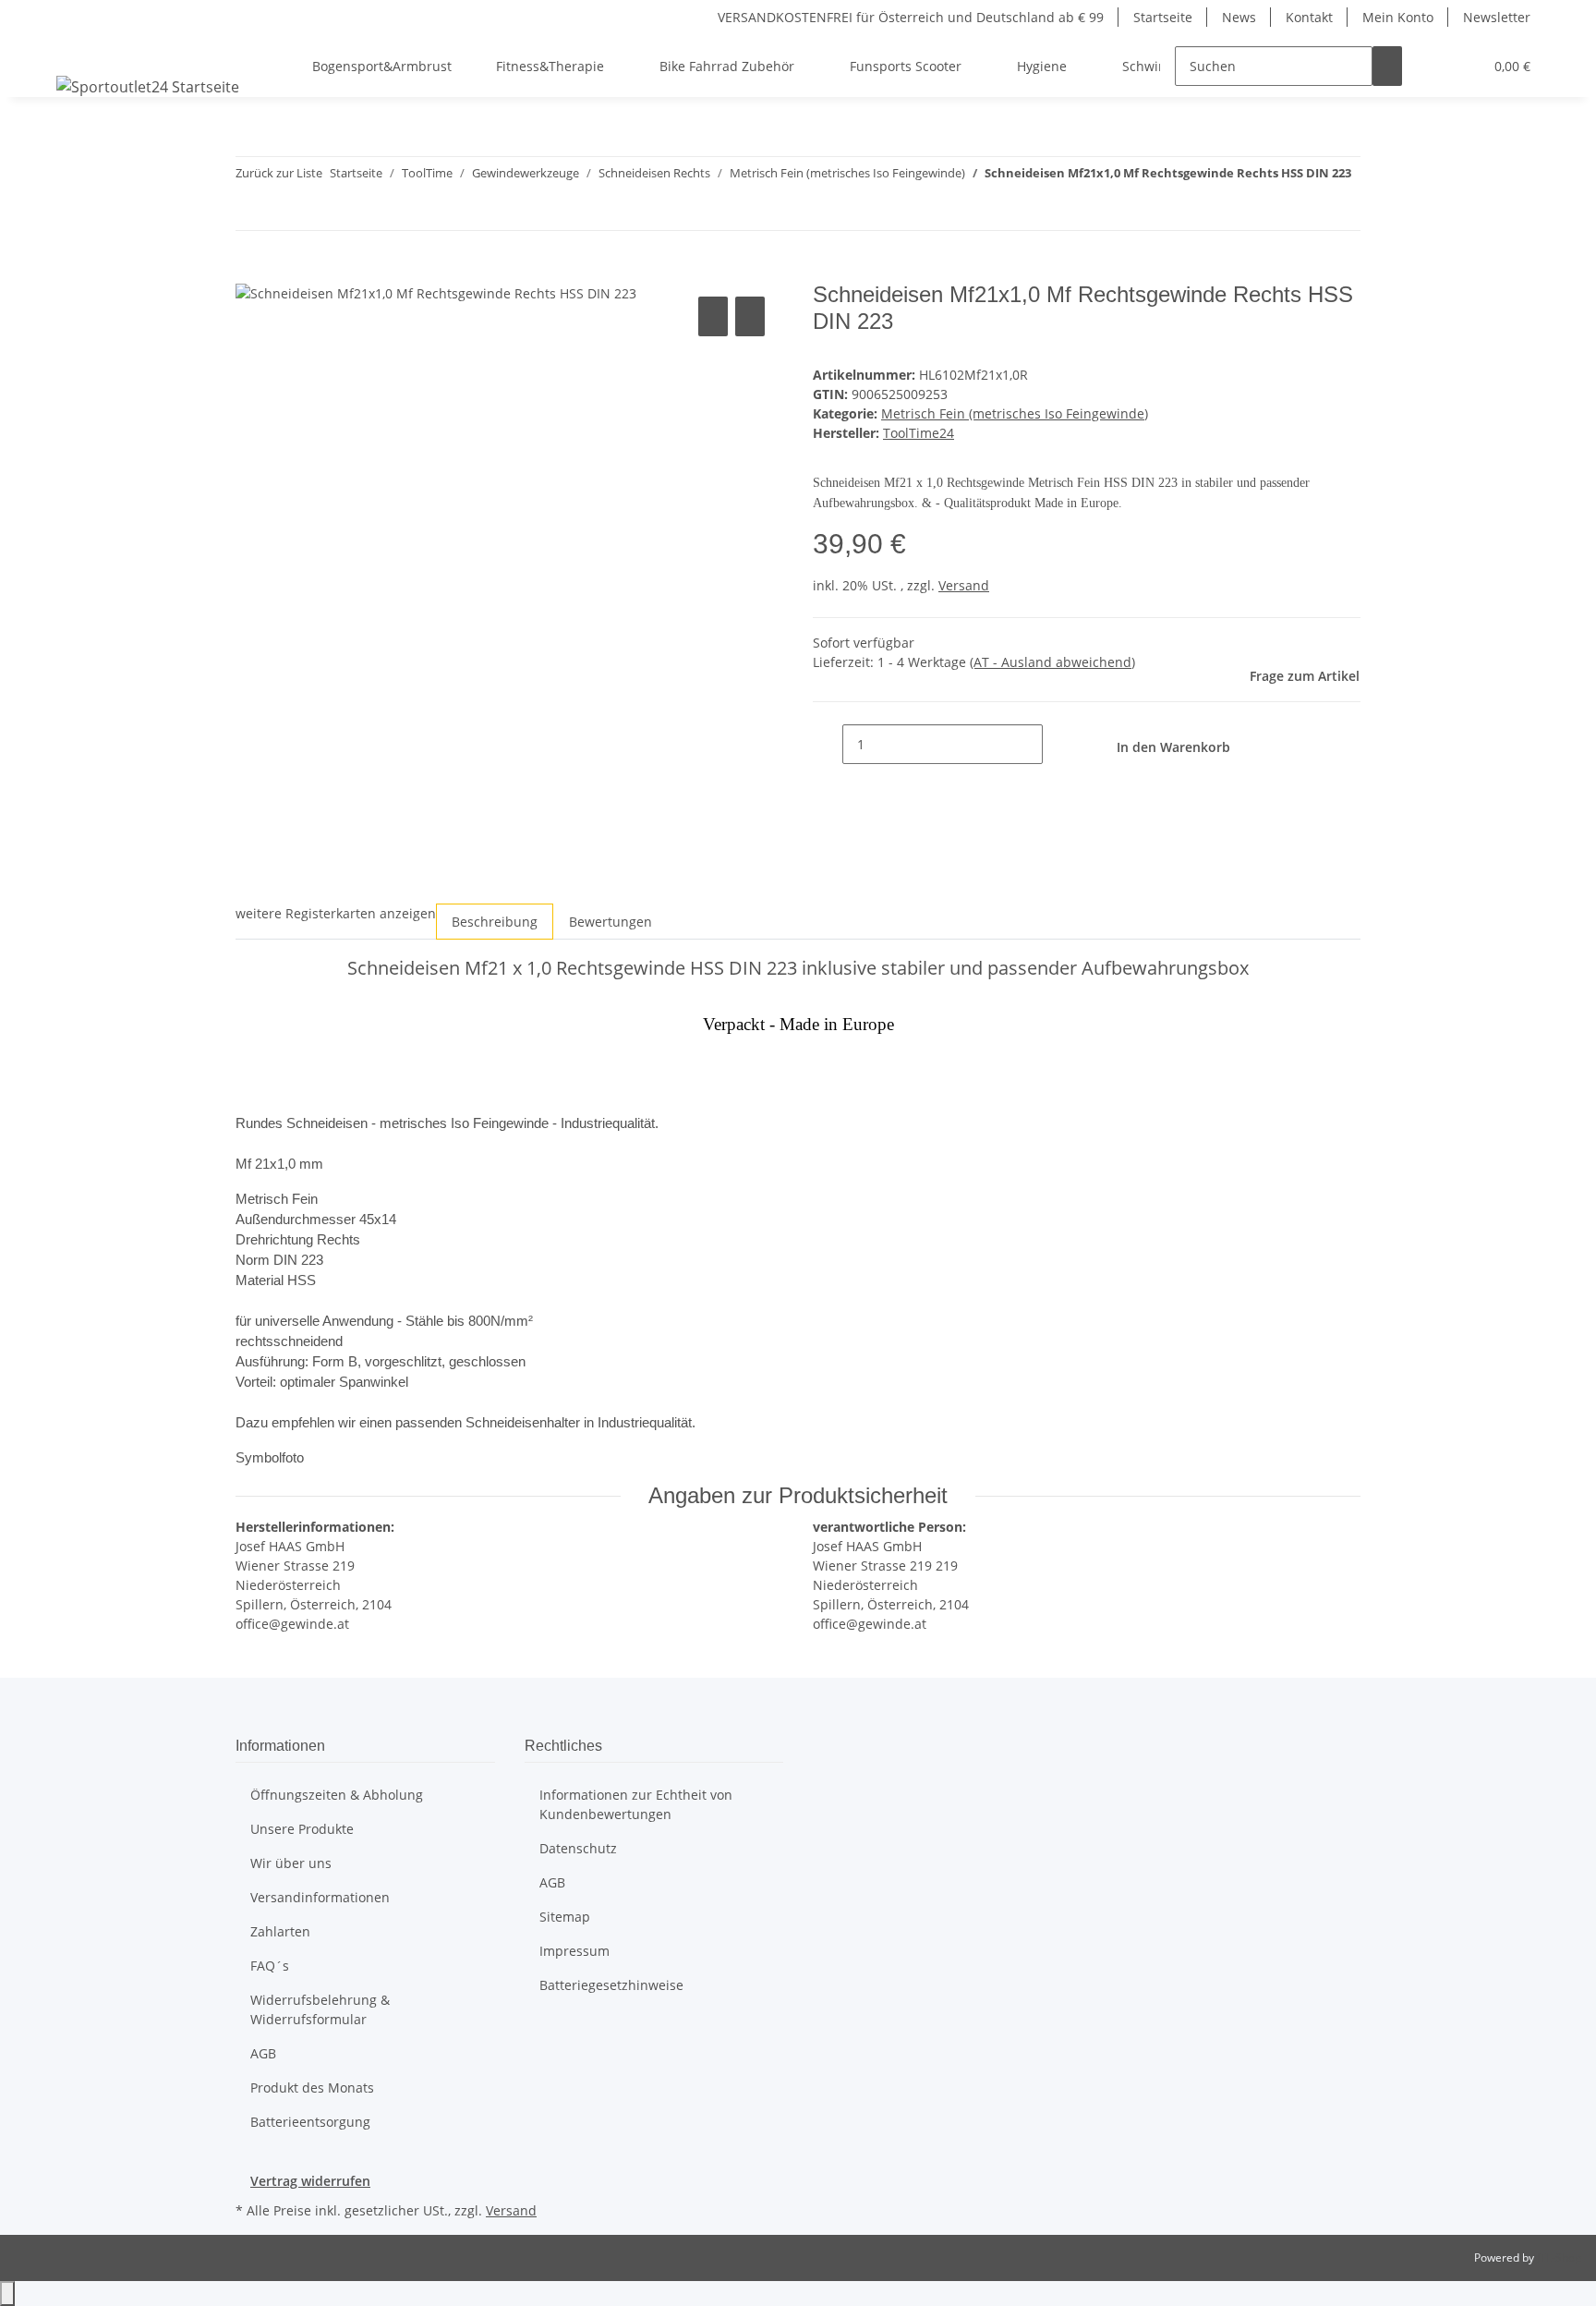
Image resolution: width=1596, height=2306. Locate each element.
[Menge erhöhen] (1058, 744)
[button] (1432, 66)
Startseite (1163, 17)
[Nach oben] (7, 2294)
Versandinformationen (320, 1897)
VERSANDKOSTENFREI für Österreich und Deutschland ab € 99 (911, 17)
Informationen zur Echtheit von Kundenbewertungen (636, 1804)
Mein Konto (1398, 17)
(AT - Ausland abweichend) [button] (1052, 662)
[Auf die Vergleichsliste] (713, 316)
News (1239, 17)
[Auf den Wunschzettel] (750, 316)
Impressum (574, 1951)
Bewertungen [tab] (611, 922)
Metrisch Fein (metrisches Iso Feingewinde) (1015, 413)
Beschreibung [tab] (495, 922)
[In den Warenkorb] (250, 272)
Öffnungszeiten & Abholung (337, 1795)
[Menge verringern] (828, 744)
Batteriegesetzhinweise (611, 1985)
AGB (263, 2053)
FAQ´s (270, 1966)
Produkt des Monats (312, 2088)
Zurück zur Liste (279, 173)
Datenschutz (578, 1848)
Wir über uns (291, 1863)
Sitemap (565, 1917)
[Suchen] (1387, 66)
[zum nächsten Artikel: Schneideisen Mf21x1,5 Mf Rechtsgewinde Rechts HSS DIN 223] (284, 210)
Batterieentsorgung (310, 2122)
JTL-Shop (1559, 2257)
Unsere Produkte (302, 1829)
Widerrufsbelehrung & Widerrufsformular (320, 2009)
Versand (964, 585)
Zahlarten (280, 1931)
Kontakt (1309, 17)
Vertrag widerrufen (310, 2181)
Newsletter (1497, 17)
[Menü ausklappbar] (74, 50)
